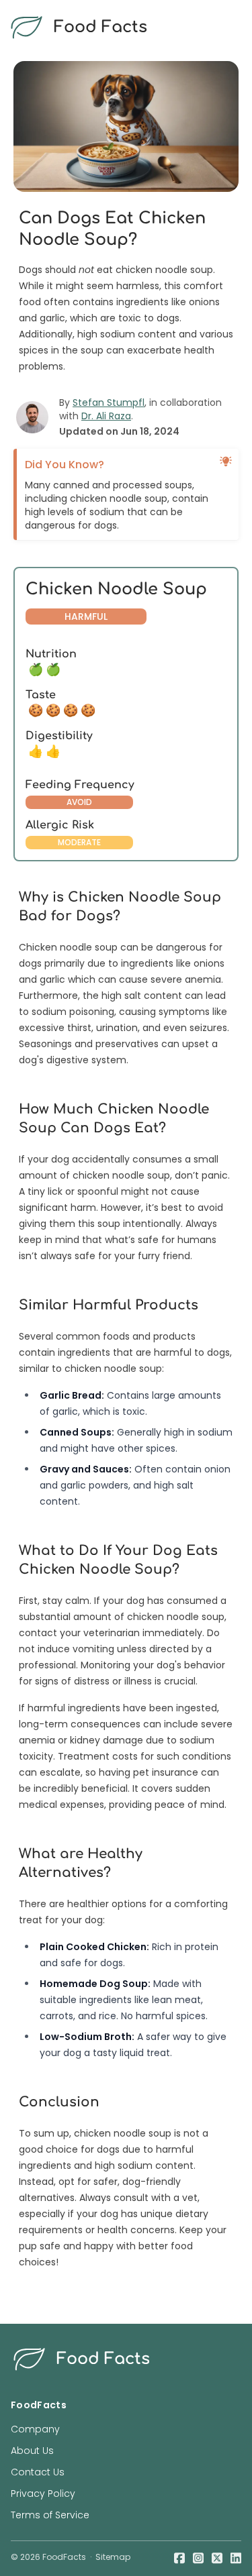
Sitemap (113, 2557)
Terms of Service (50, 2515)
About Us (32, 2451)
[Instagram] (198, 2557)
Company (35, 2429)
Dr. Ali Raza (106, 416)
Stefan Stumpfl (109, 402)
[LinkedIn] (236, 2557)
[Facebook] (179, 2557)
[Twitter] (217, 2557)
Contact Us (38, 2472)
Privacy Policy (43, 2493)
